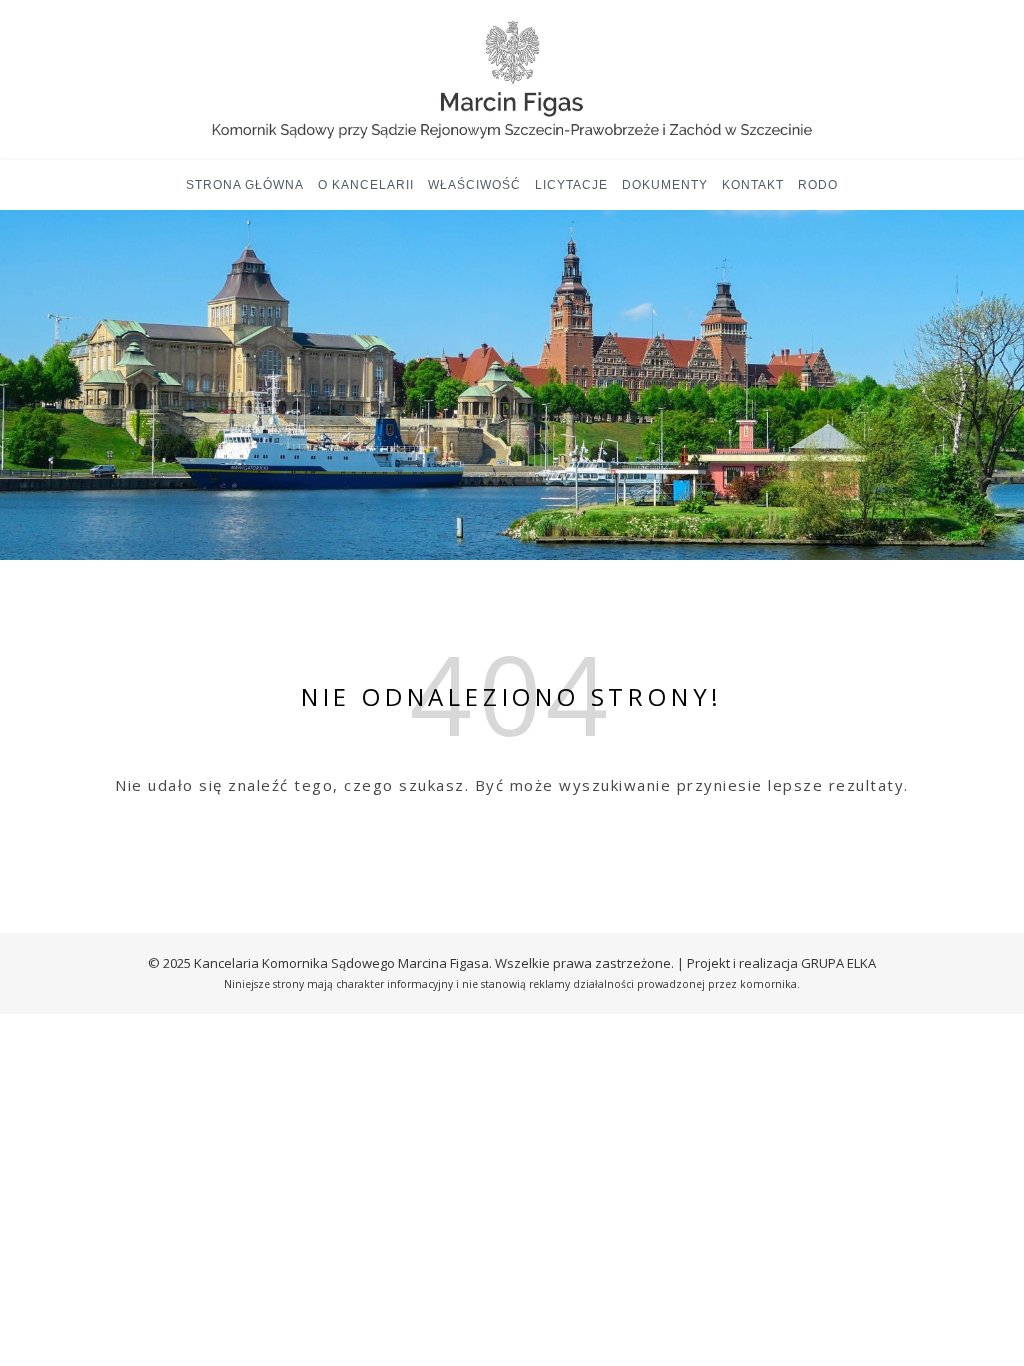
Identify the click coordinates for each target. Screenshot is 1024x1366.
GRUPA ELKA (838, 963)
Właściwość (474, 185)
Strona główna (245, 185)
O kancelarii (366, 185)
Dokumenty (665, 185)
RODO (818, 185)
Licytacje (571, 185)
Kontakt (753, 185)
